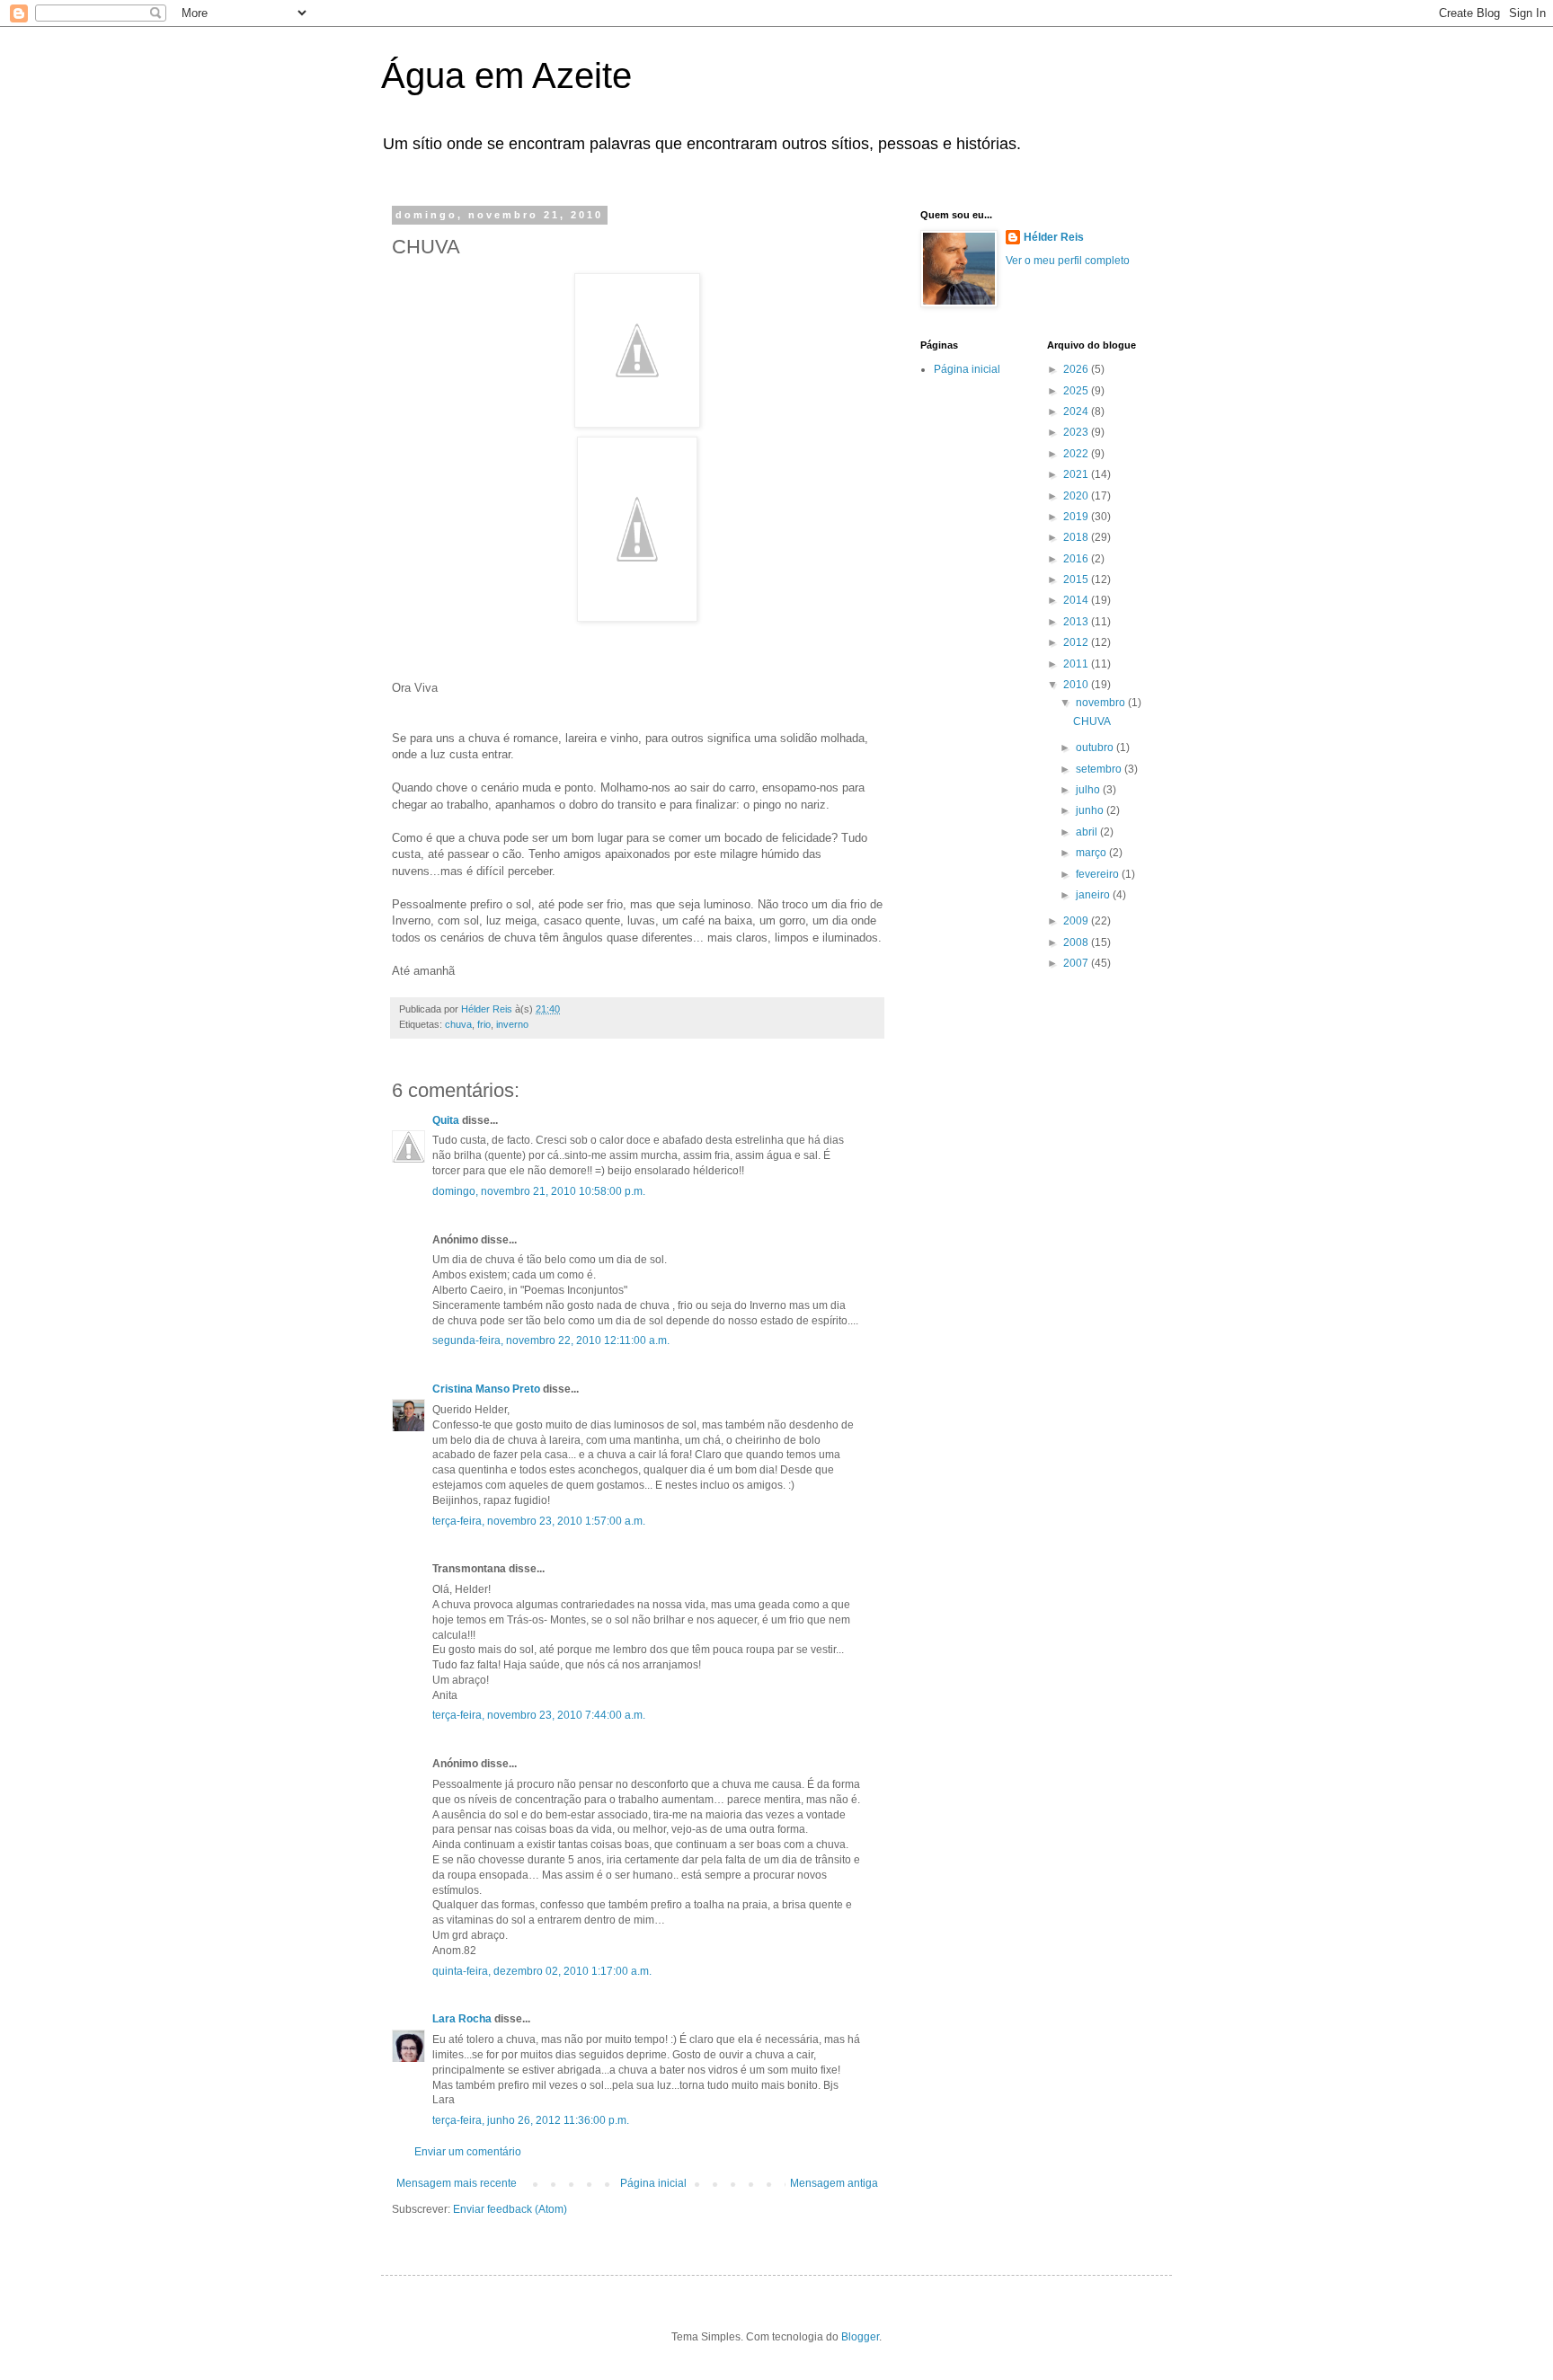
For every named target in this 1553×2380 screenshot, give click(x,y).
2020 (1077, 496)
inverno (512, 1024)
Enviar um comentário (468, 2152)
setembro (1100, 769)
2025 (1077, 391)
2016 (1077, 559)
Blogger (860, 2337)
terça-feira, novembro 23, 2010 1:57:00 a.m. (539, 1521)
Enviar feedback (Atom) (510, 2209)
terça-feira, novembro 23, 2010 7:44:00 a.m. (539, 1715)
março (1092, 853)
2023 (1077, 432)
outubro (1096, 748)
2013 (1077, 622)
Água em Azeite (506, 75)
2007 (1077, 963)
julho (1089, 790)
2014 (1077, 600)
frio (484, 1024)
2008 (1077, 942)
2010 (1077, 685)
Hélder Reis (1054, 237)
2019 (1077, 517)
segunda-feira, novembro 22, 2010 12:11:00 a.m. (551, 1340)
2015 (1077, 580)
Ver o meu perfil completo (1068, 261)
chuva (458, 1024)
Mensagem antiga (834, 2183)
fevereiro (1099, 874)
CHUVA (1092, 721)
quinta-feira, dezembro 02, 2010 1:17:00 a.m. (542, 1971)
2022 (1077, 454)
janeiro (1094, 895)
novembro (1102, 703)
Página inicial (653, 2183)
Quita (447, 1120)
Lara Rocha (462, 2019)
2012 (1077, 642)
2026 (1077, 369)
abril (1088, 832)
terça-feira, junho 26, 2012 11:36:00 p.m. (531, 2120)
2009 (1077, 921)
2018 (1077, 537)
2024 (1077, 411)
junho (1091, 810)
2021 (1077, 474)
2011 (1077, 664)
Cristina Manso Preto (486, 1389)
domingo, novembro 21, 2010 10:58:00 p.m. (539, 1191)
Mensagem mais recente (457, 2183)
